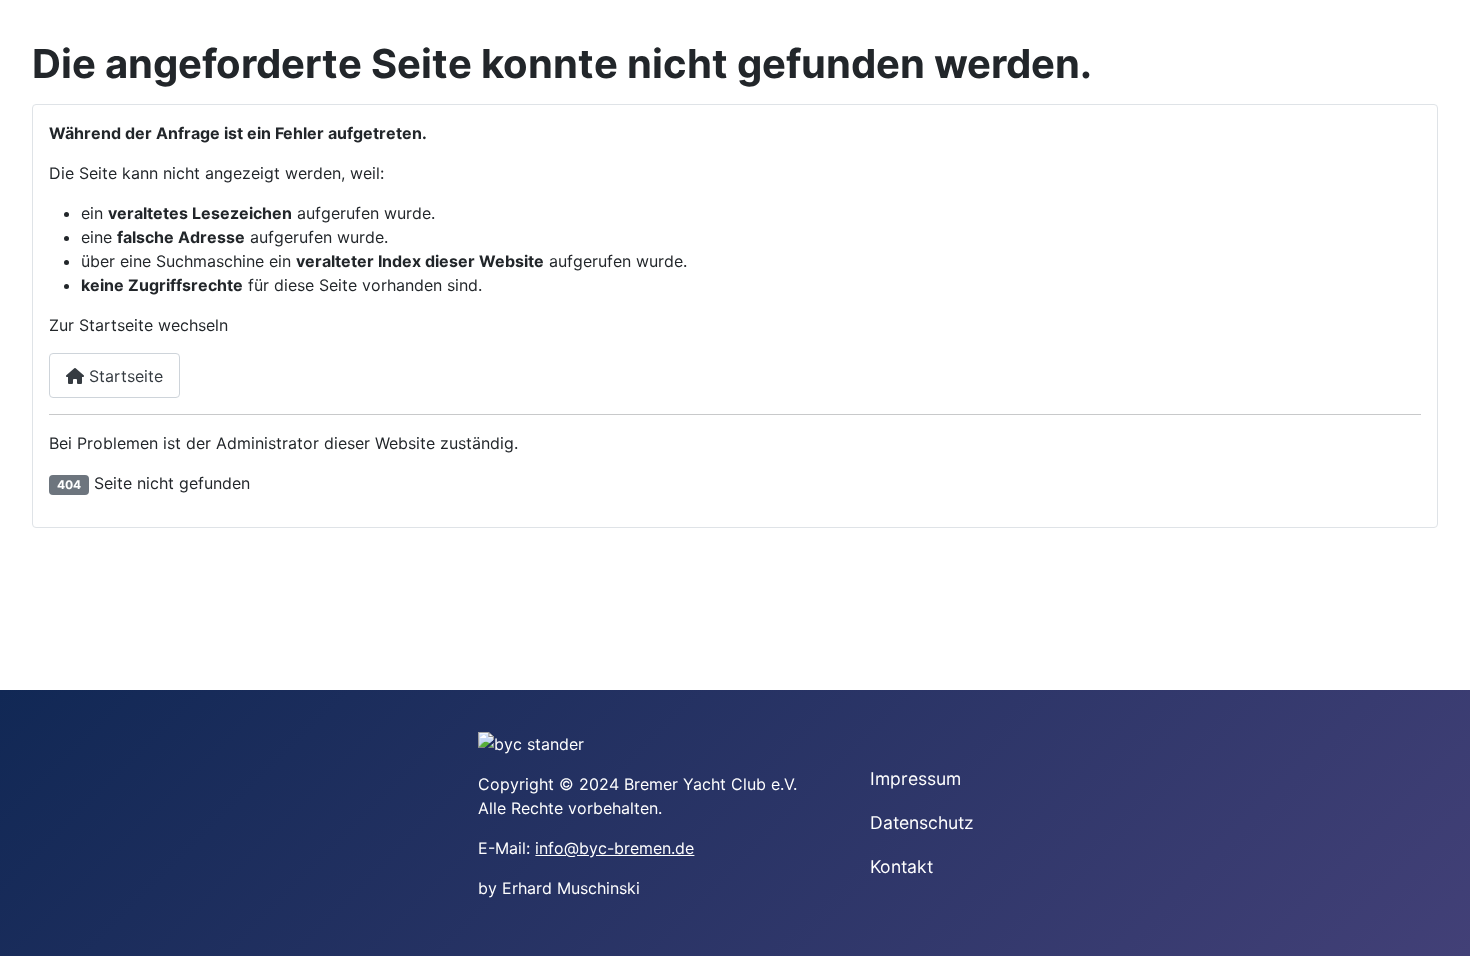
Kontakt (901, 866)
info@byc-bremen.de (614, 848)
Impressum (915, 778)
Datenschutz (922, 822)
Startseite (123, 376)
